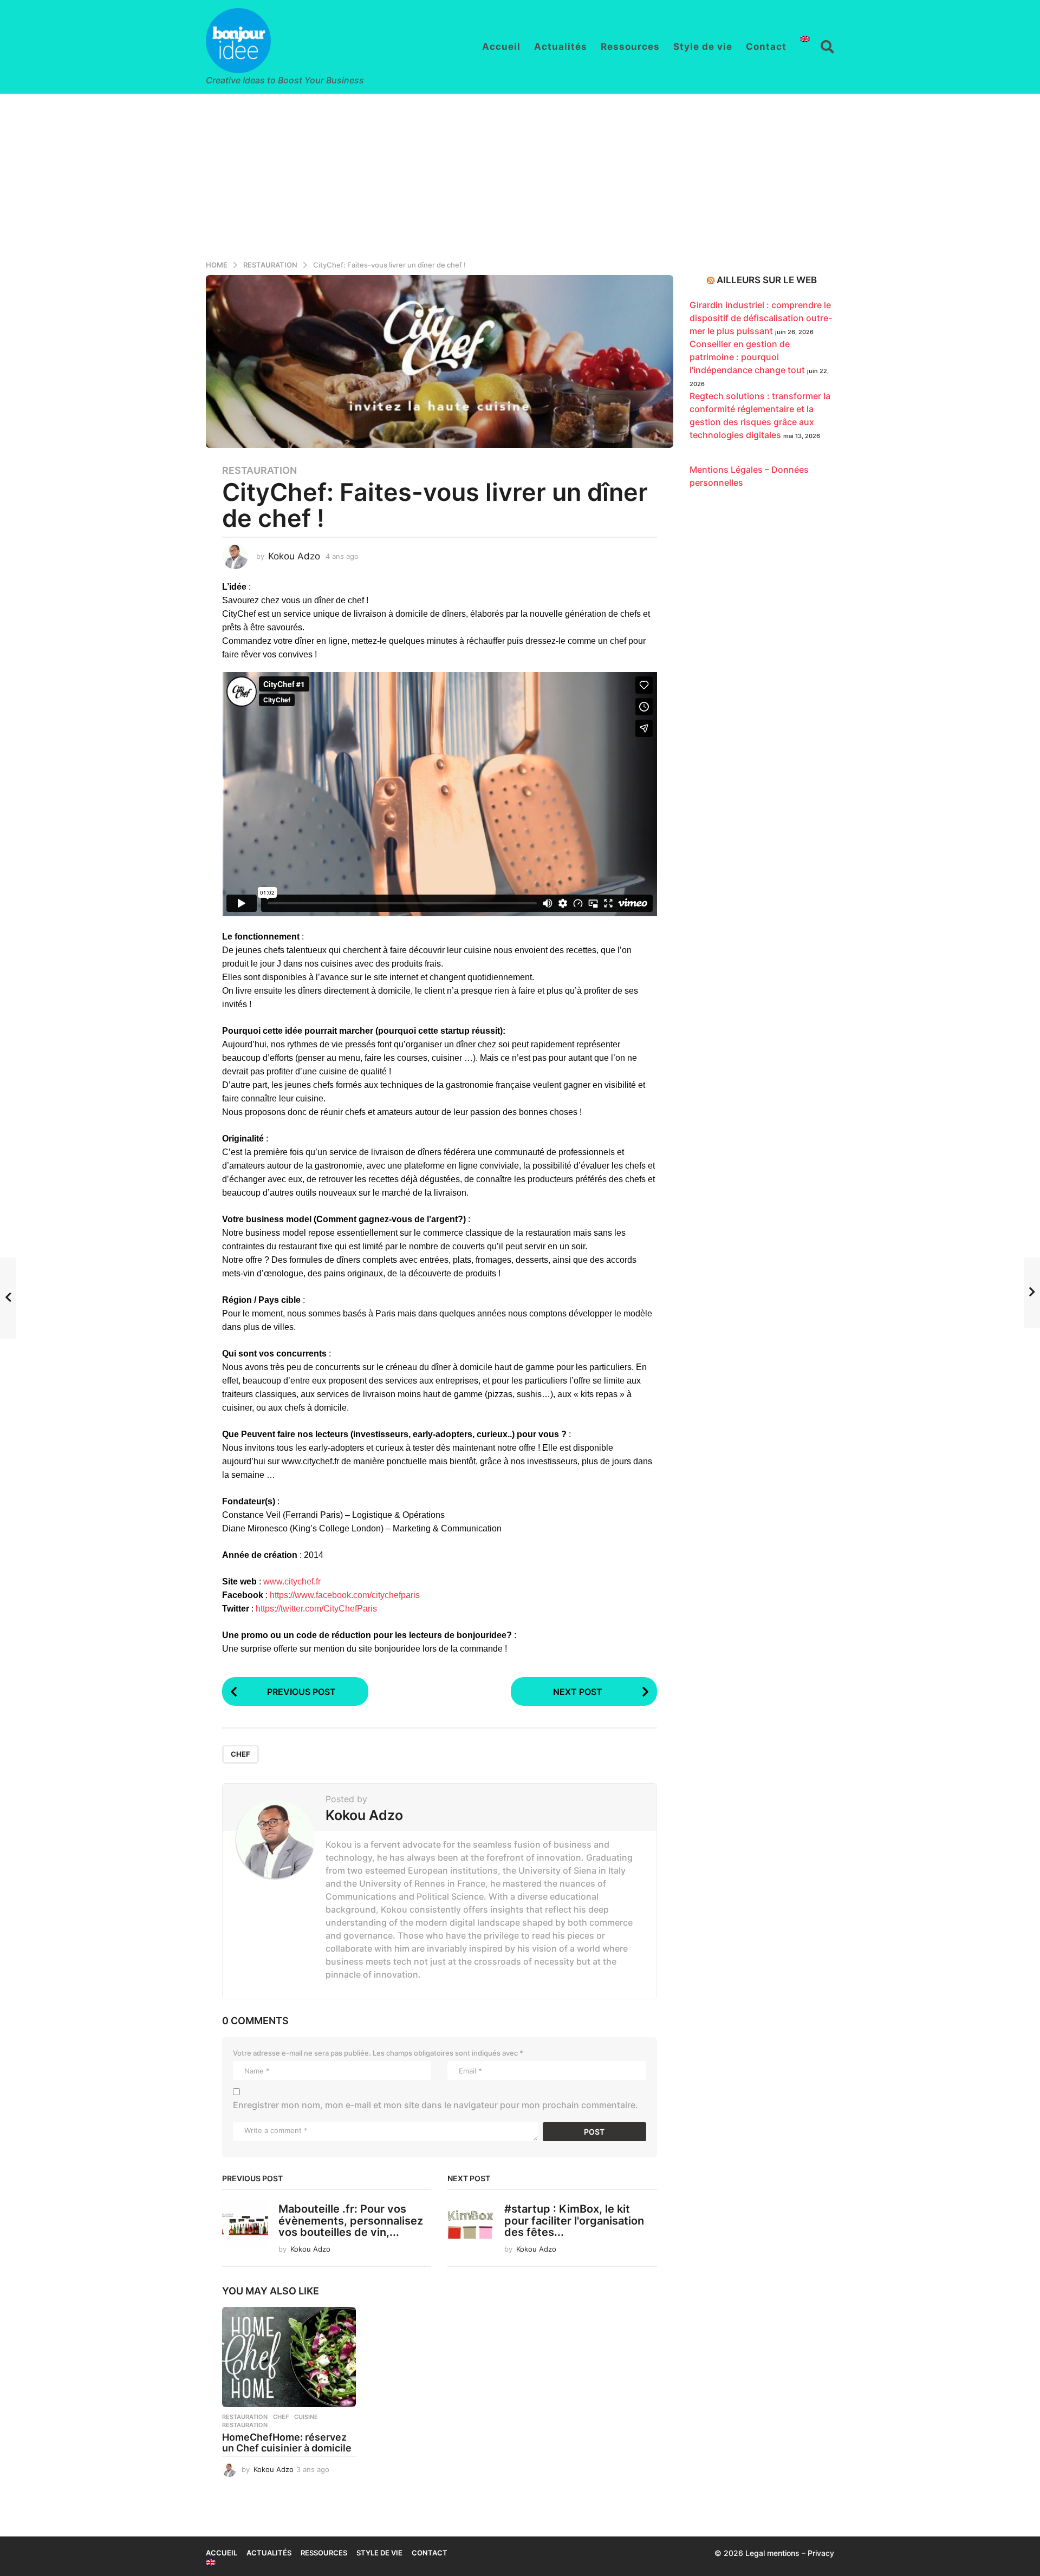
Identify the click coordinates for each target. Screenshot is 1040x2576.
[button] (827, 47)
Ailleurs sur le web (767, 280)
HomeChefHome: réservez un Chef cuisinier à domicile (287, 2443)
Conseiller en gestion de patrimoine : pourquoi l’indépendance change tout (747, 357)
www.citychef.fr (292, 1582)
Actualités (561, 47)
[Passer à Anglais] (805, 39)
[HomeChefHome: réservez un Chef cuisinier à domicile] (289, 2357)
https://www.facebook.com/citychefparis (345, 1595)
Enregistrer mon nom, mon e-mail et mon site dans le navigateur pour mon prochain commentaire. (435, 2105)
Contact (766, 47)
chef (240, 1754)
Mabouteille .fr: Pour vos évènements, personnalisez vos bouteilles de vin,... (351, 2220)
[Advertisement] (520, 175)
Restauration (259, 471)
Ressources (630, 47)
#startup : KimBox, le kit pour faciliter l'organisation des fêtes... (574, 2220)
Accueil (501, 47)
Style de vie (703, 47)
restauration (245, 2425)
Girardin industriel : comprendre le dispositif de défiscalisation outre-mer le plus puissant (761, 318)
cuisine (306, 2417)
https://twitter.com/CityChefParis (316, 1609)
